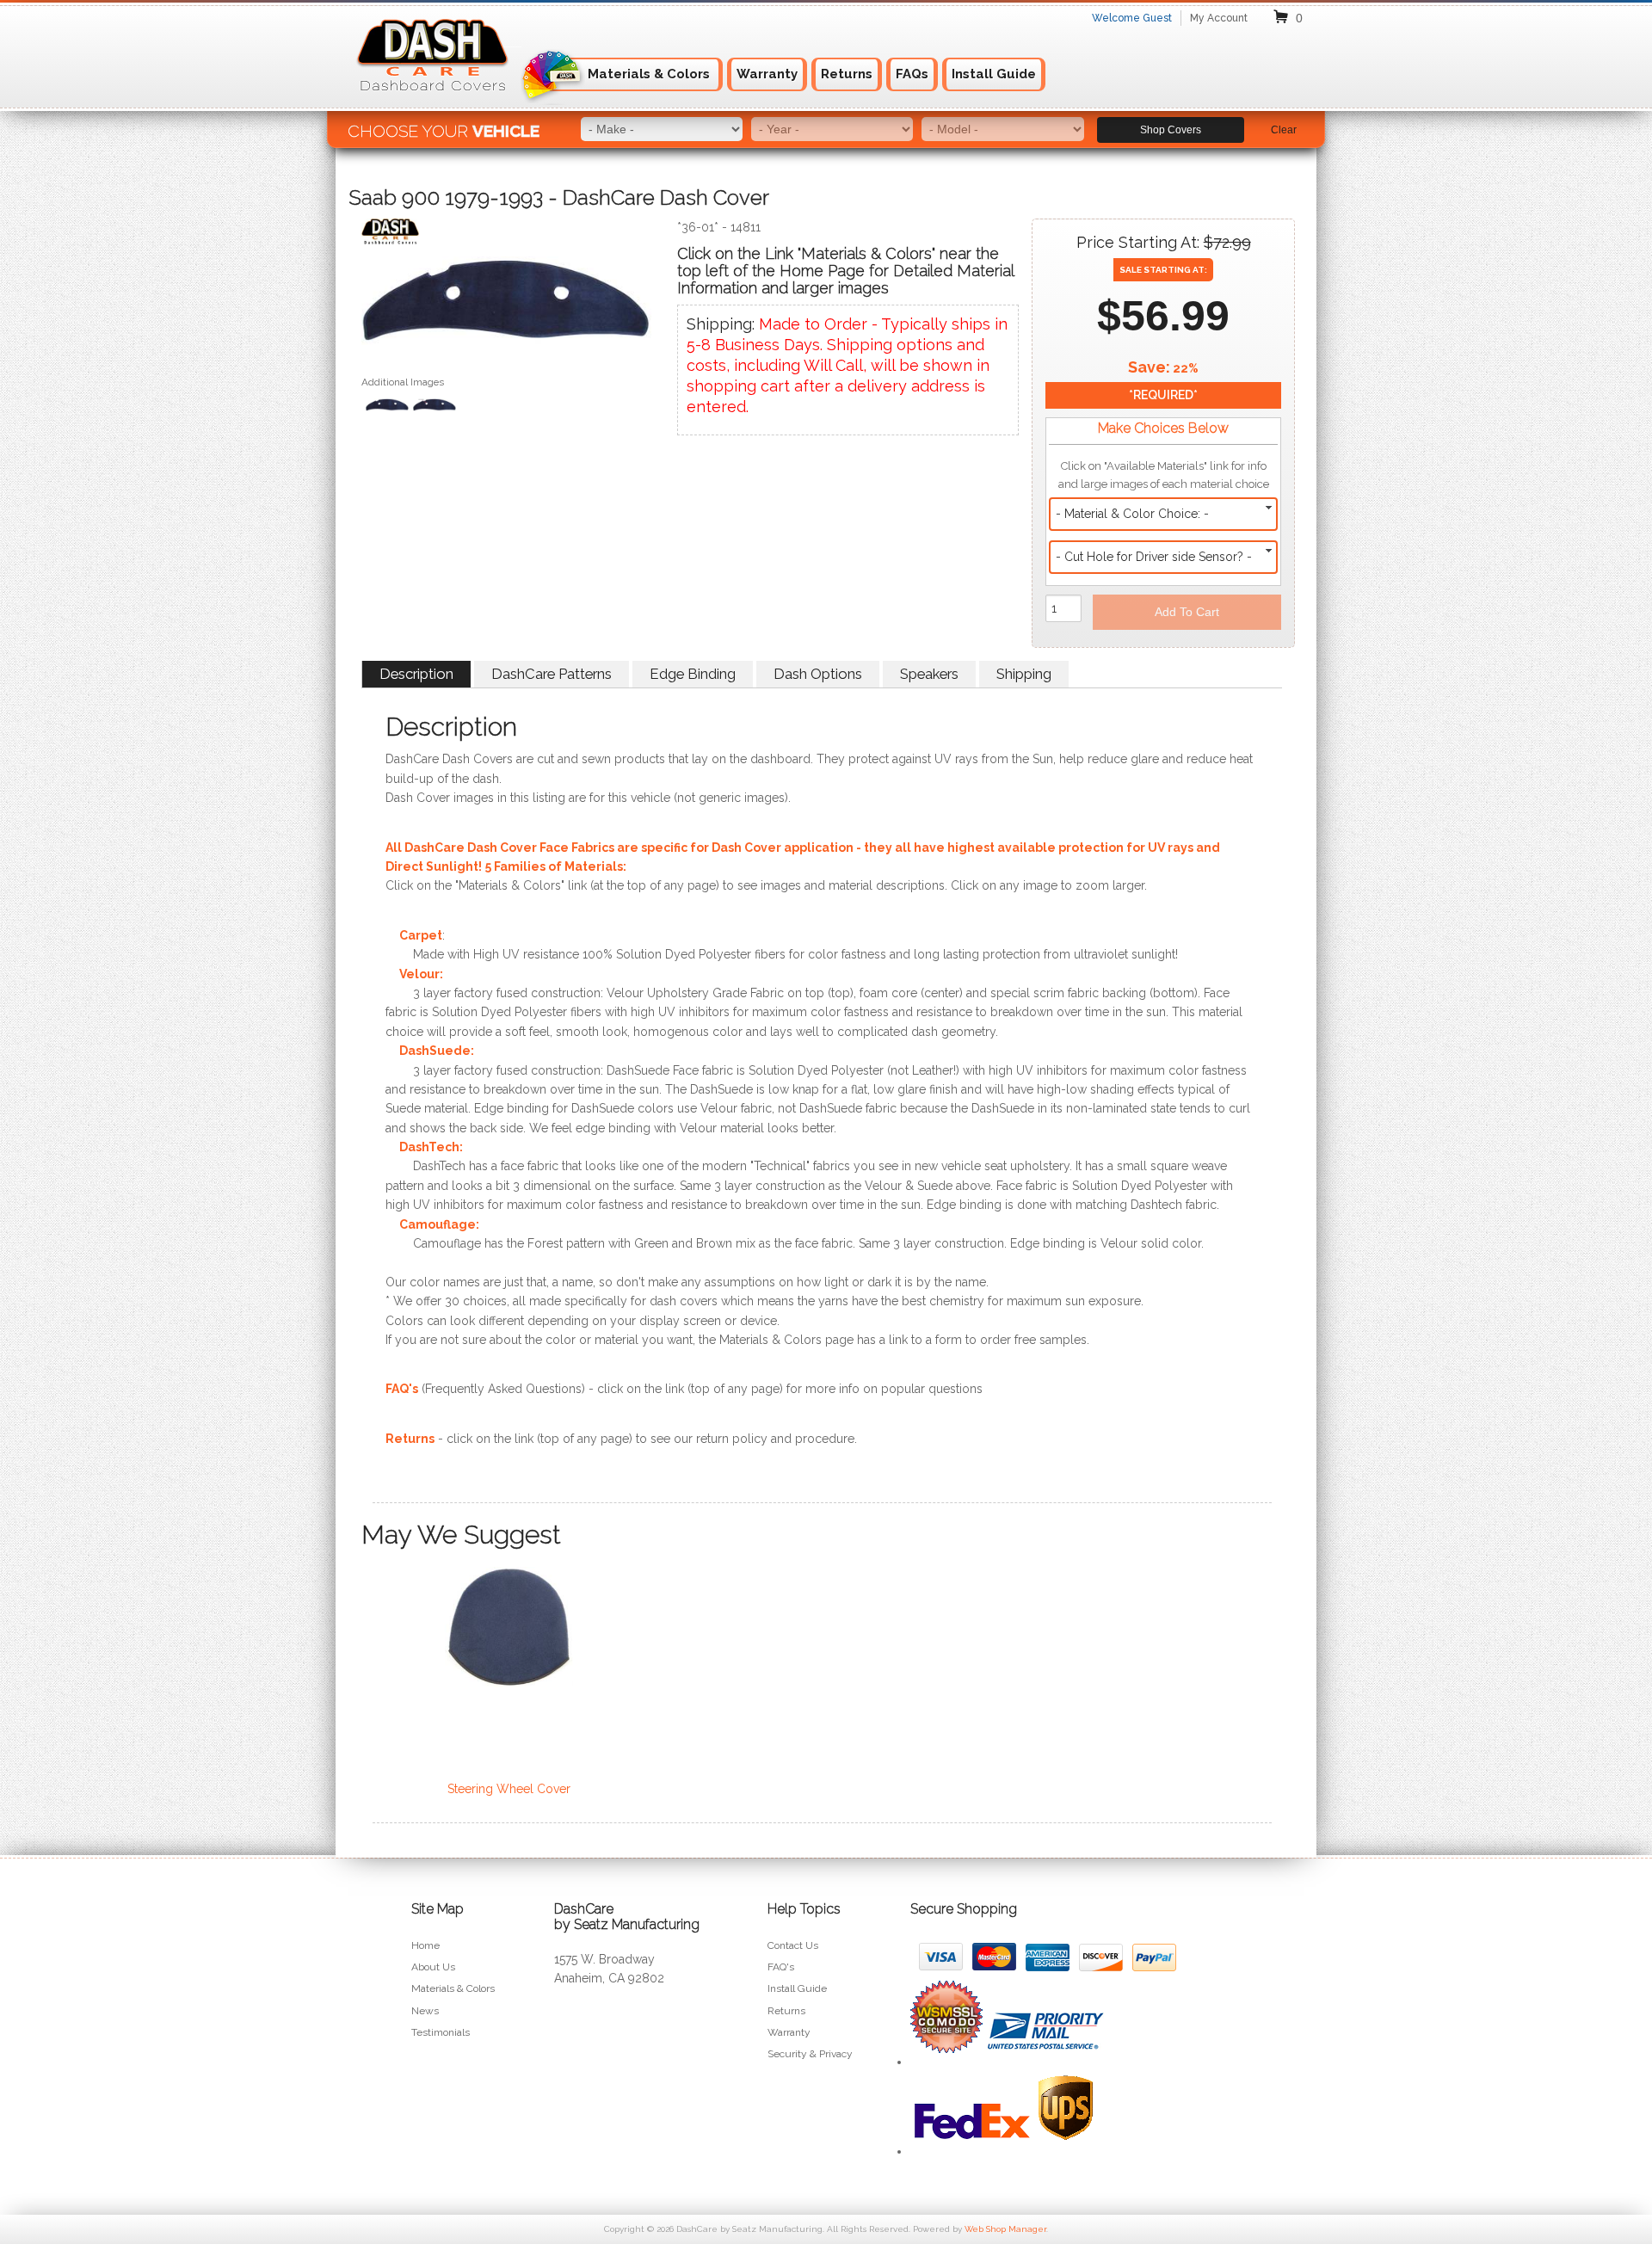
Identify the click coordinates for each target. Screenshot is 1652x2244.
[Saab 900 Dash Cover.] (506, 305)
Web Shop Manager (1005, 2229)
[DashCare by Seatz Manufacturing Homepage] (434, 102)
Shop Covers (1171, 130)
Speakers (929, 674)
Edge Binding (693, 674)
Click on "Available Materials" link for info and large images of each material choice (1164, 475)
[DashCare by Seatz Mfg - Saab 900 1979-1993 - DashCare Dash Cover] (506, 235)
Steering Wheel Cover (509, 1789)
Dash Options (818, 674)
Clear (1284, 130)
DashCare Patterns (552, 674)
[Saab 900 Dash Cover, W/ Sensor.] (435, 407)
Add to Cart (1187, 612)
